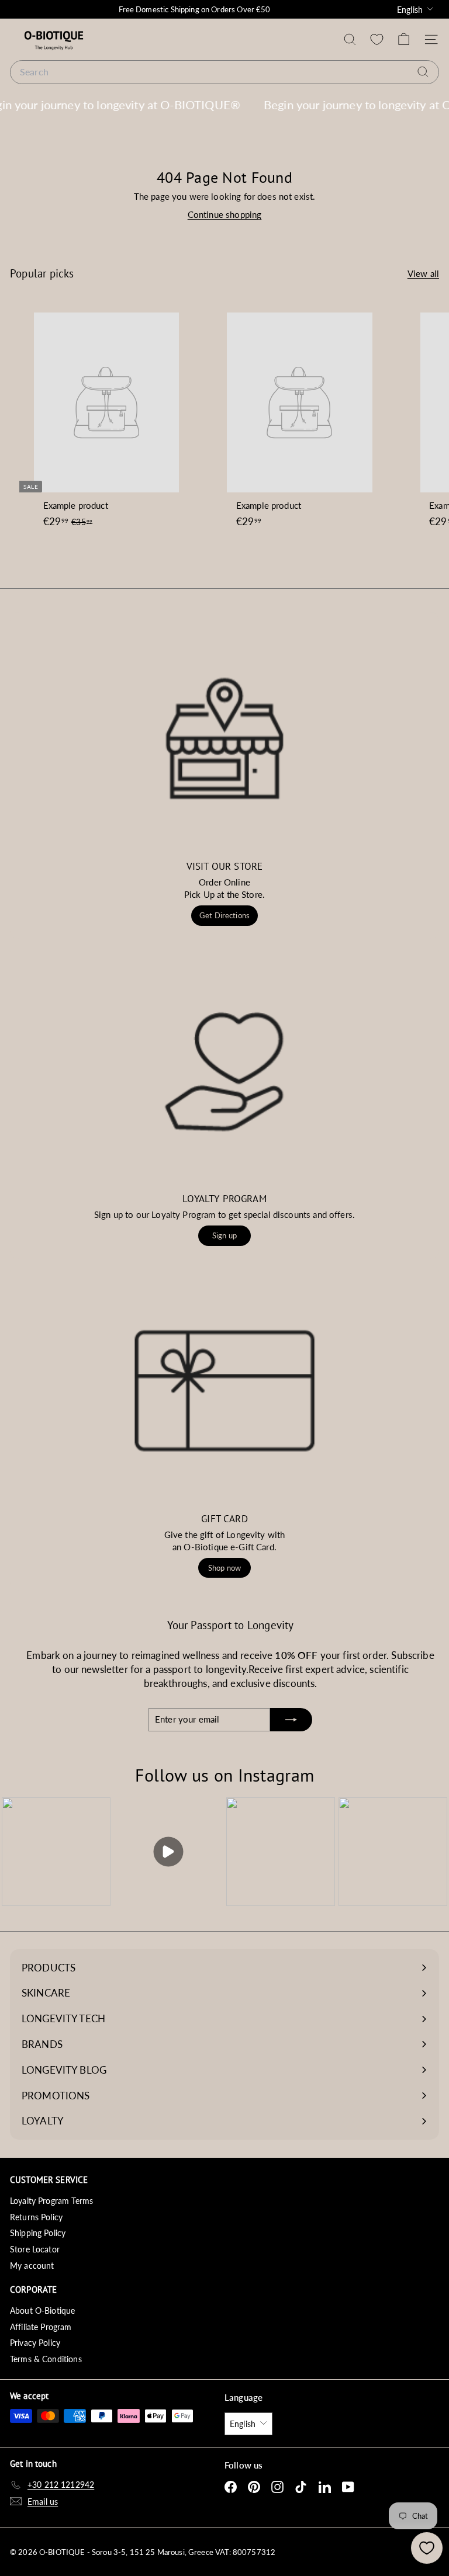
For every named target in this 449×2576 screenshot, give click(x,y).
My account (32, 2266)
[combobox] (224, 72)
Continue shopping (225, 214)
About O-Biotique (42, 2311)
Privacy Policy (35, 2343)
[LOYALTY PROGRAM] (224, 1071)
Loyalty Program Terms (51, 2201)
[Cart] (404, 39)
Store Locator (35, 2249)
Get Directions (224, 915)
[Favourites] (377, 39)
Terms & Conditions (46, 2359)
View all (423, 273)
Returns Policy (36, 2217)
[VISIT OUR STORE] (224, 738)
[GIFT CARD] (224, 1391)
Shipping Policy (38, 2233)
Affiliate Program (41, 2327)
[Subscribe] (291, 1720)
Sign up (224, 1235)
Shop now (224, 1568)
